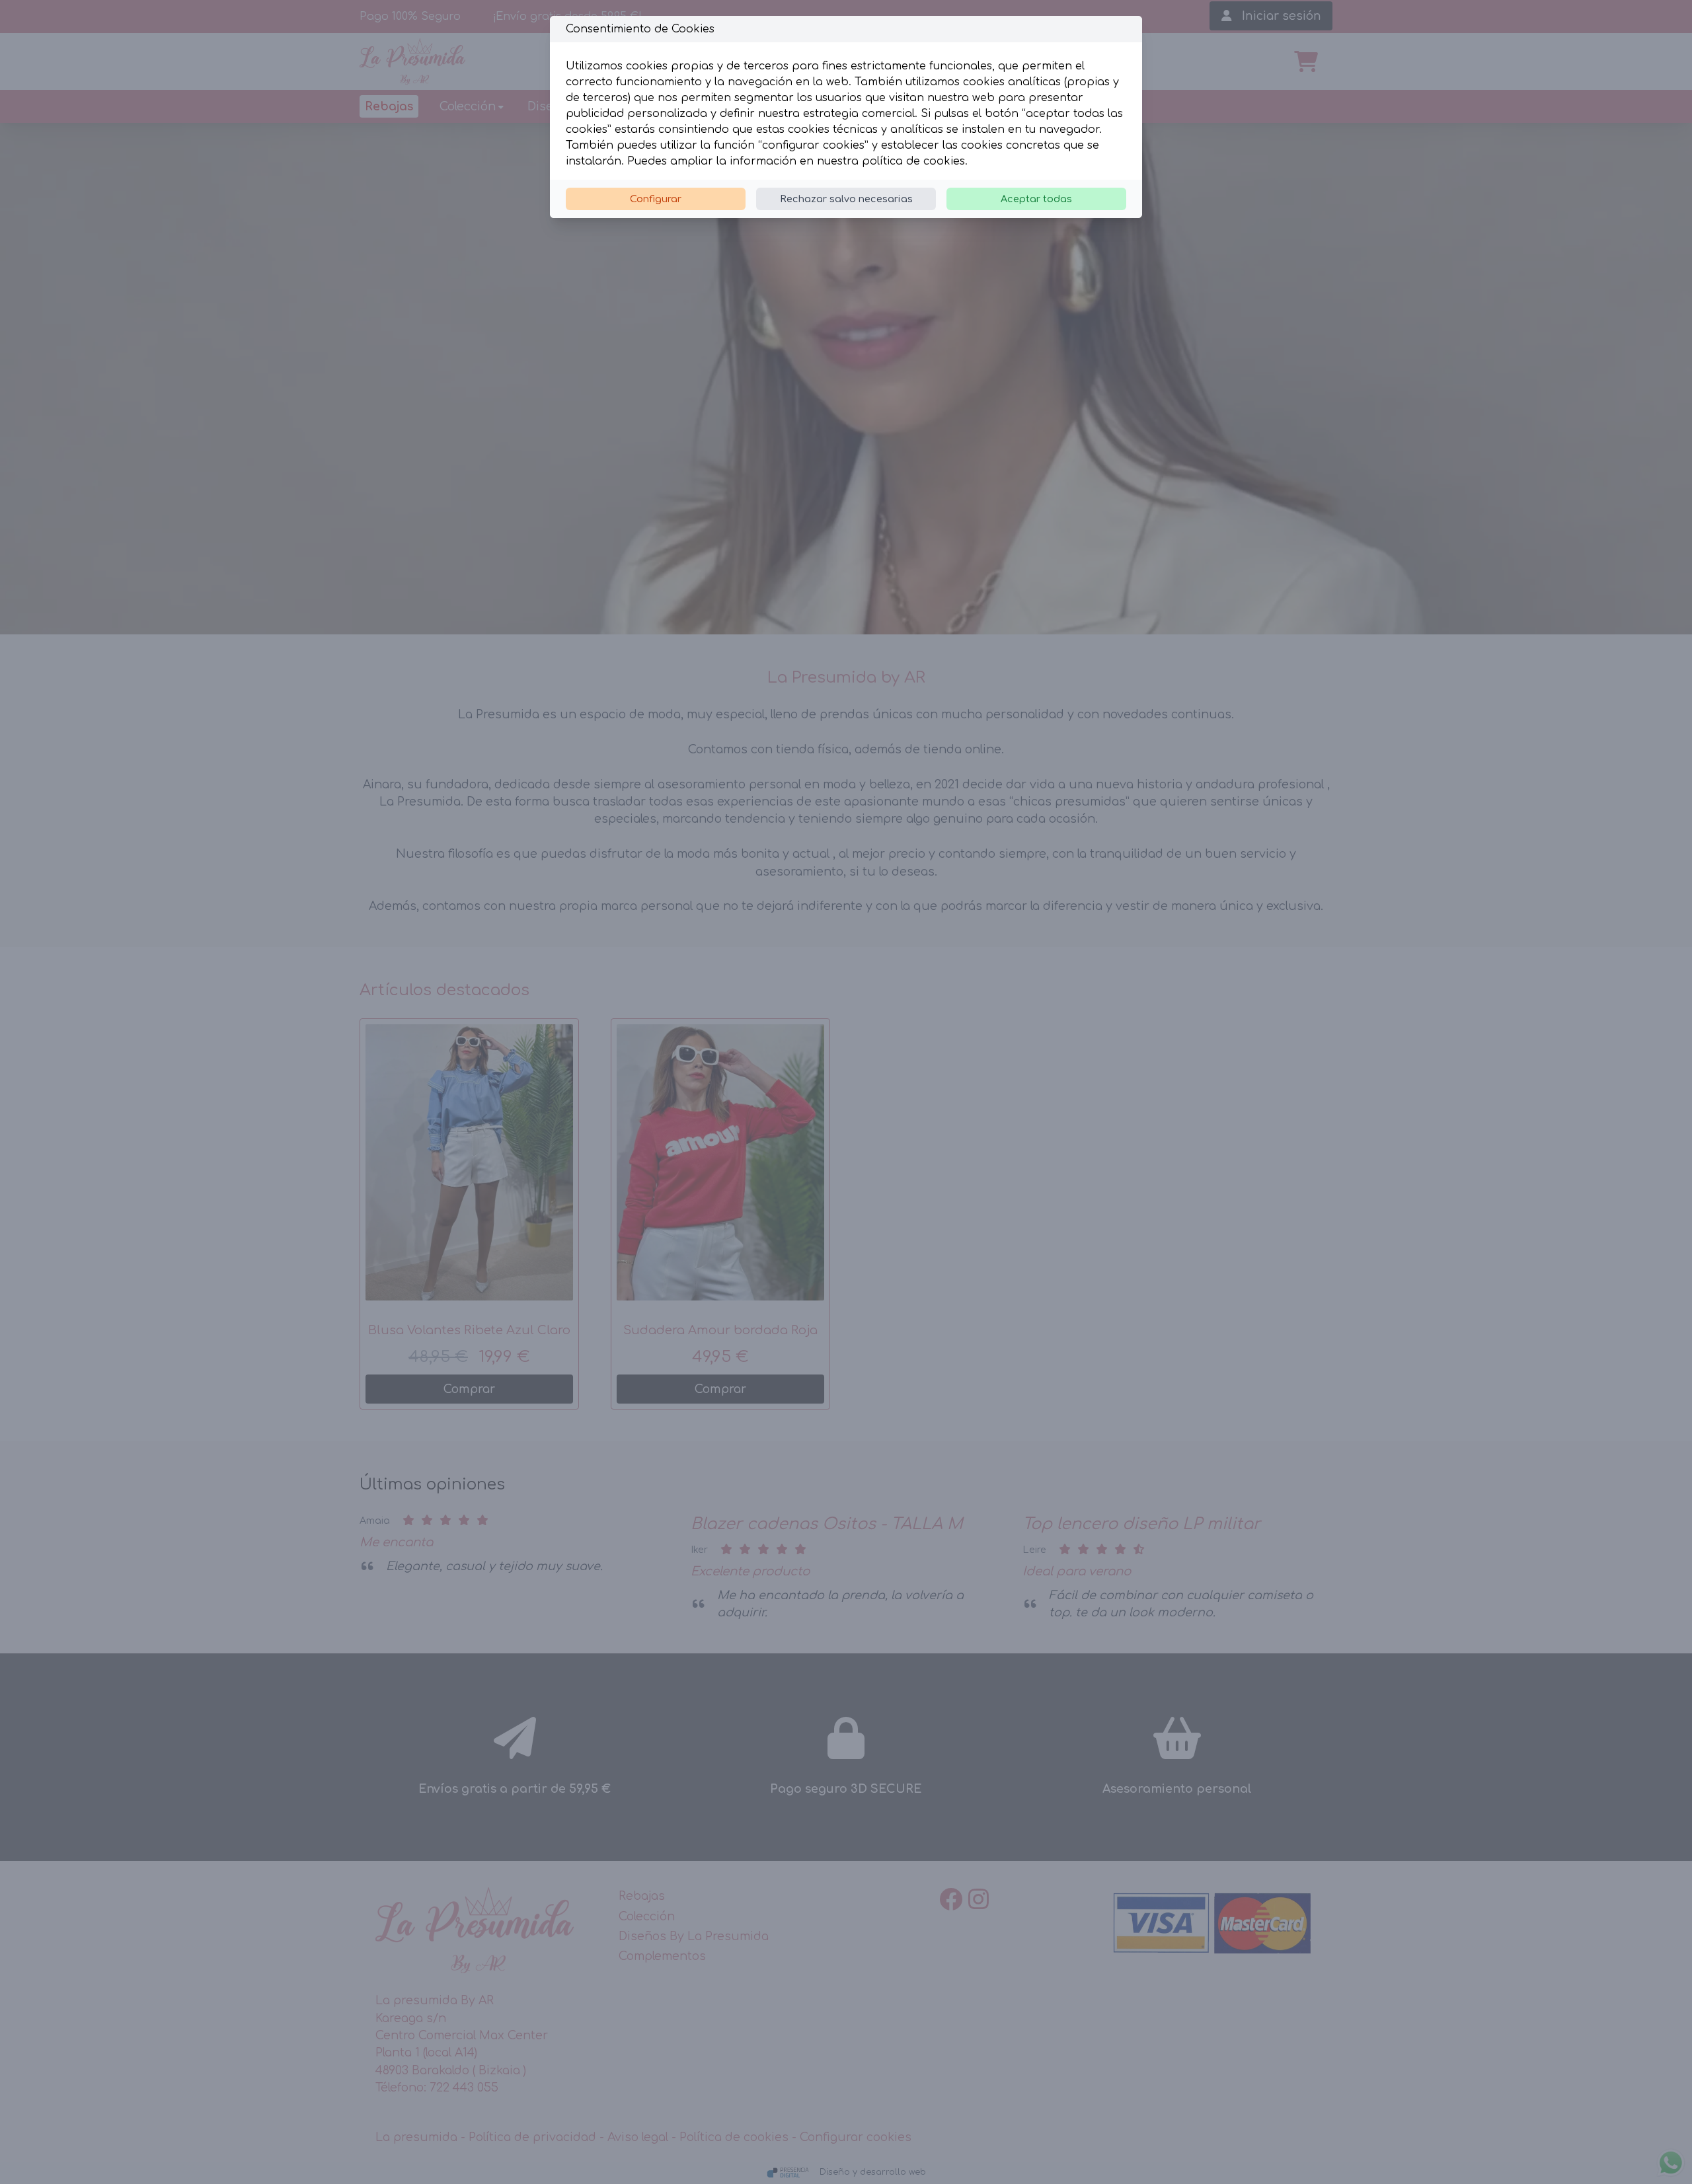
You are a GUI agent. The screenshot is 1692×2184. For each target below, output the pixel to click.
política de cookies (913, 161)
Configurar (656, 199)
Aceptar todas (1036, 199)
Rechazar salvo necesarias (846, 199)
